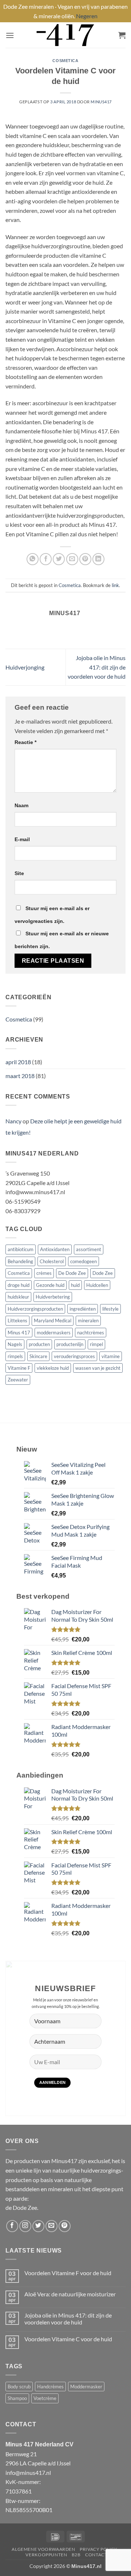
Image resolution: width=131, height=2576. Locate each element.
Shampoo (17, 2398)
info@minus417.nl (28, 2472)
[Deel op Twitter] (59, 559)
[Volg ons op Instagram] (25, 2226)
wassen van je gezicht (98, 1368)
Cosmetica (65, 61)
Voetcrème (45, 2398)
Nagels (15, 1344)
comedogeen (84, 1261)
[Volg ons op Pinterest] (65, 2226)
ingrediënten (83, 1309)
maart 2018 (20, 1076)
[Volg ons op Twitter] (38, 2226)
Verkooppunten (46, 2555)
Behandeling (20, 1261)
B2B (76, 2555)
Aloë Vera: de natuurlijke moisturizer (70, 2294)
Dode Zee (103, 1273)
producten (39, 1344)
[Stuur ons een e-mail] (51, 2226)
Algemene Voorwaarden (43, 2549)
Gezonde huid (50, 1285)
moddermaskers (54, 1333)
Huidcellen (97, 1285)
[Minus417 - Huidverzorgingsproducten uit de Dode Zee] (65, 35)
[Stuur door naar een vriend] (72, 559)
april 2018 (18, 1062)
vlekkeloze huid (53, 1368)
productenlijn (70, 1344)
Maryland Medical (53, 1320)
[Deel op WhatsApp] (33, 559)
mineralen (88, 1320)
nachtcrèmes (91, 1333)
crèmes (44, 1273)
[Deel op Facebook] (46, 559)
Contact (96, 2555)
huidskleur (18, 1297)
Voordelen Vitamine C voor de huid (68, 2339)
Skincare (38, 1356)
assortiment (89, 1249)
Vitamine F (19, 1368)
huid (75, 1285)
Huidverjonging (25, 667)
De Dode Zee (72, 1273)
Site (19, 873)
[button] (10, 35)
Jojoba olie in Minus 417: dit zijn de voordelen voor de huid (97, 667)
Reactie (25, 742)
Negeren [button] (87, 16)
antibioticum (21, 1249)
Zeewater (18, 1380)
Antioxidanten (55, 1249)
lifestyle (110, 1309)
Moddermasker (86, 2387)
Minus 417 (19, 1333)
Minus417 (101, 102)
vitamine (111, 1356)
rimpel (96, 1344)
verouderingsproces (74, 1356)
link (115, 585)
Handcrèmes (50, 2387)
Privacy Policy (99, 2549)
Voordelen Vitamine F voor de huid (68, 2273)
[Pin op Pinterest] (85, 559)
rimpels (15, 1356)
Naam (21, 805)
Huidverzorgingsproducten (35, 1309)
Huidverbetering (53, 1297)
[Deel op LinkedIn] (98, 559)
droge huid (19, 1285)
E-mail (22, 839)
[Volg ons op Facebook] (12, 2226)
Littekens (17, 1320)
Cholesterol (52, 1261)
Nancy (13, 1121)
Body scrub (19, 2387)
